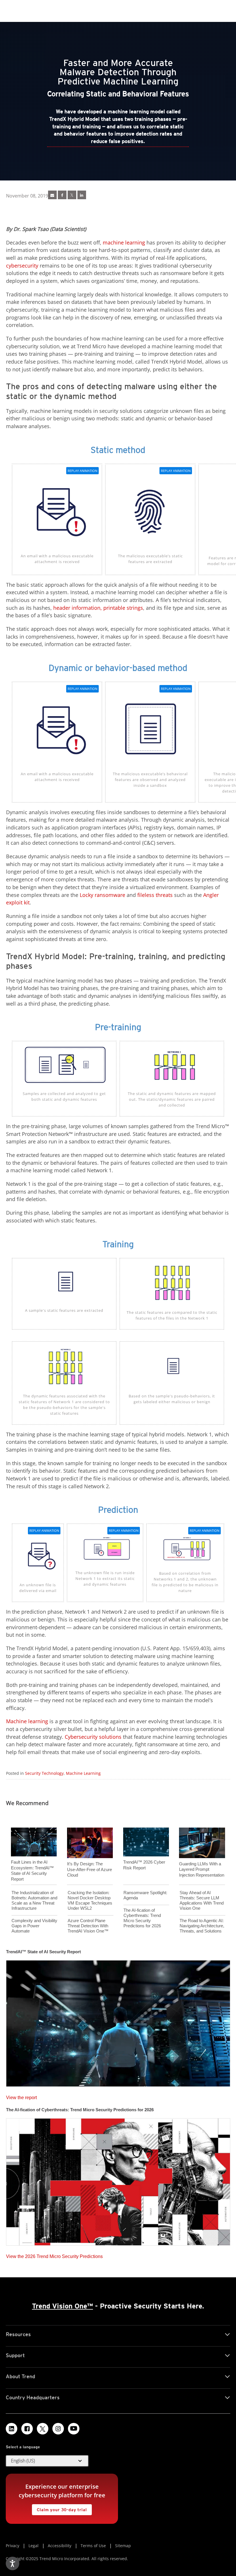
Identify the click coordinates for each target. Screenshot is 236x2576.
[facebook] (62, 195)
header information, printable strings (98, 608)
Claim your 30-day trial (59, 2508)
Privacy (13, 2546)
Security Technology (44, 1773)
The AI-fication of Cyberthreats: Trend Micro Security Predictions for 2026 (142, 1918)
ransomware (110, 895)
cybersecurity (22, 266)
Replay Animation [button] (82, 471)
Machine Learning (83, 1773)
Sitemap (123, 2546)
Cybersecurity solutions (93, 1737)
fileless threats (155, 895)
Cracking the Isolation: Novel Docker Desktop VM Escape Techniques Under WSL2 (90, 1900)
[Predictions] (118, 2180)
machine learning (124, 242)
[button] (47, 2461)
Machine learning (27, 1721)
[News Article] (52, 195)
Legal (34, 2546)
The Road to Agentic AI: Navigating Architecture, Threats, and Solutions (202, 1926)
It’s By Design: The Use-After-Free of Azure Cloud (90, 1869)
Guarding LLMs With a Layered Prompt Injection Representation (202, 1869)
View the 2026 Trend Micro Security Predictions (54, 2255)
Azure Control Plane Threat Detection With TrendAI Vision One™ (88, 1926)
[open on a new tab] (43, 2429)
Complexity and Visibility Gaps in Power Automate (34, 1926)
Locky (86, 895)
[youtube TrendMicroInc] (74, 2429)
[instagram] (58, 2429)
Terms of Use (93, 2546)
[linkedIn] (82, 195)
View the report (21, 2096)
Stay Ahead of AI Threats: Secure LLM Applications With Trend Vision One (202, 1900)
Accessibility (60, 2546)
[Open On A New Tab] (72, 195)
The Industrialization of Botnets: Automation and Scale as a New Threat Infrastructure (34, 1900)
